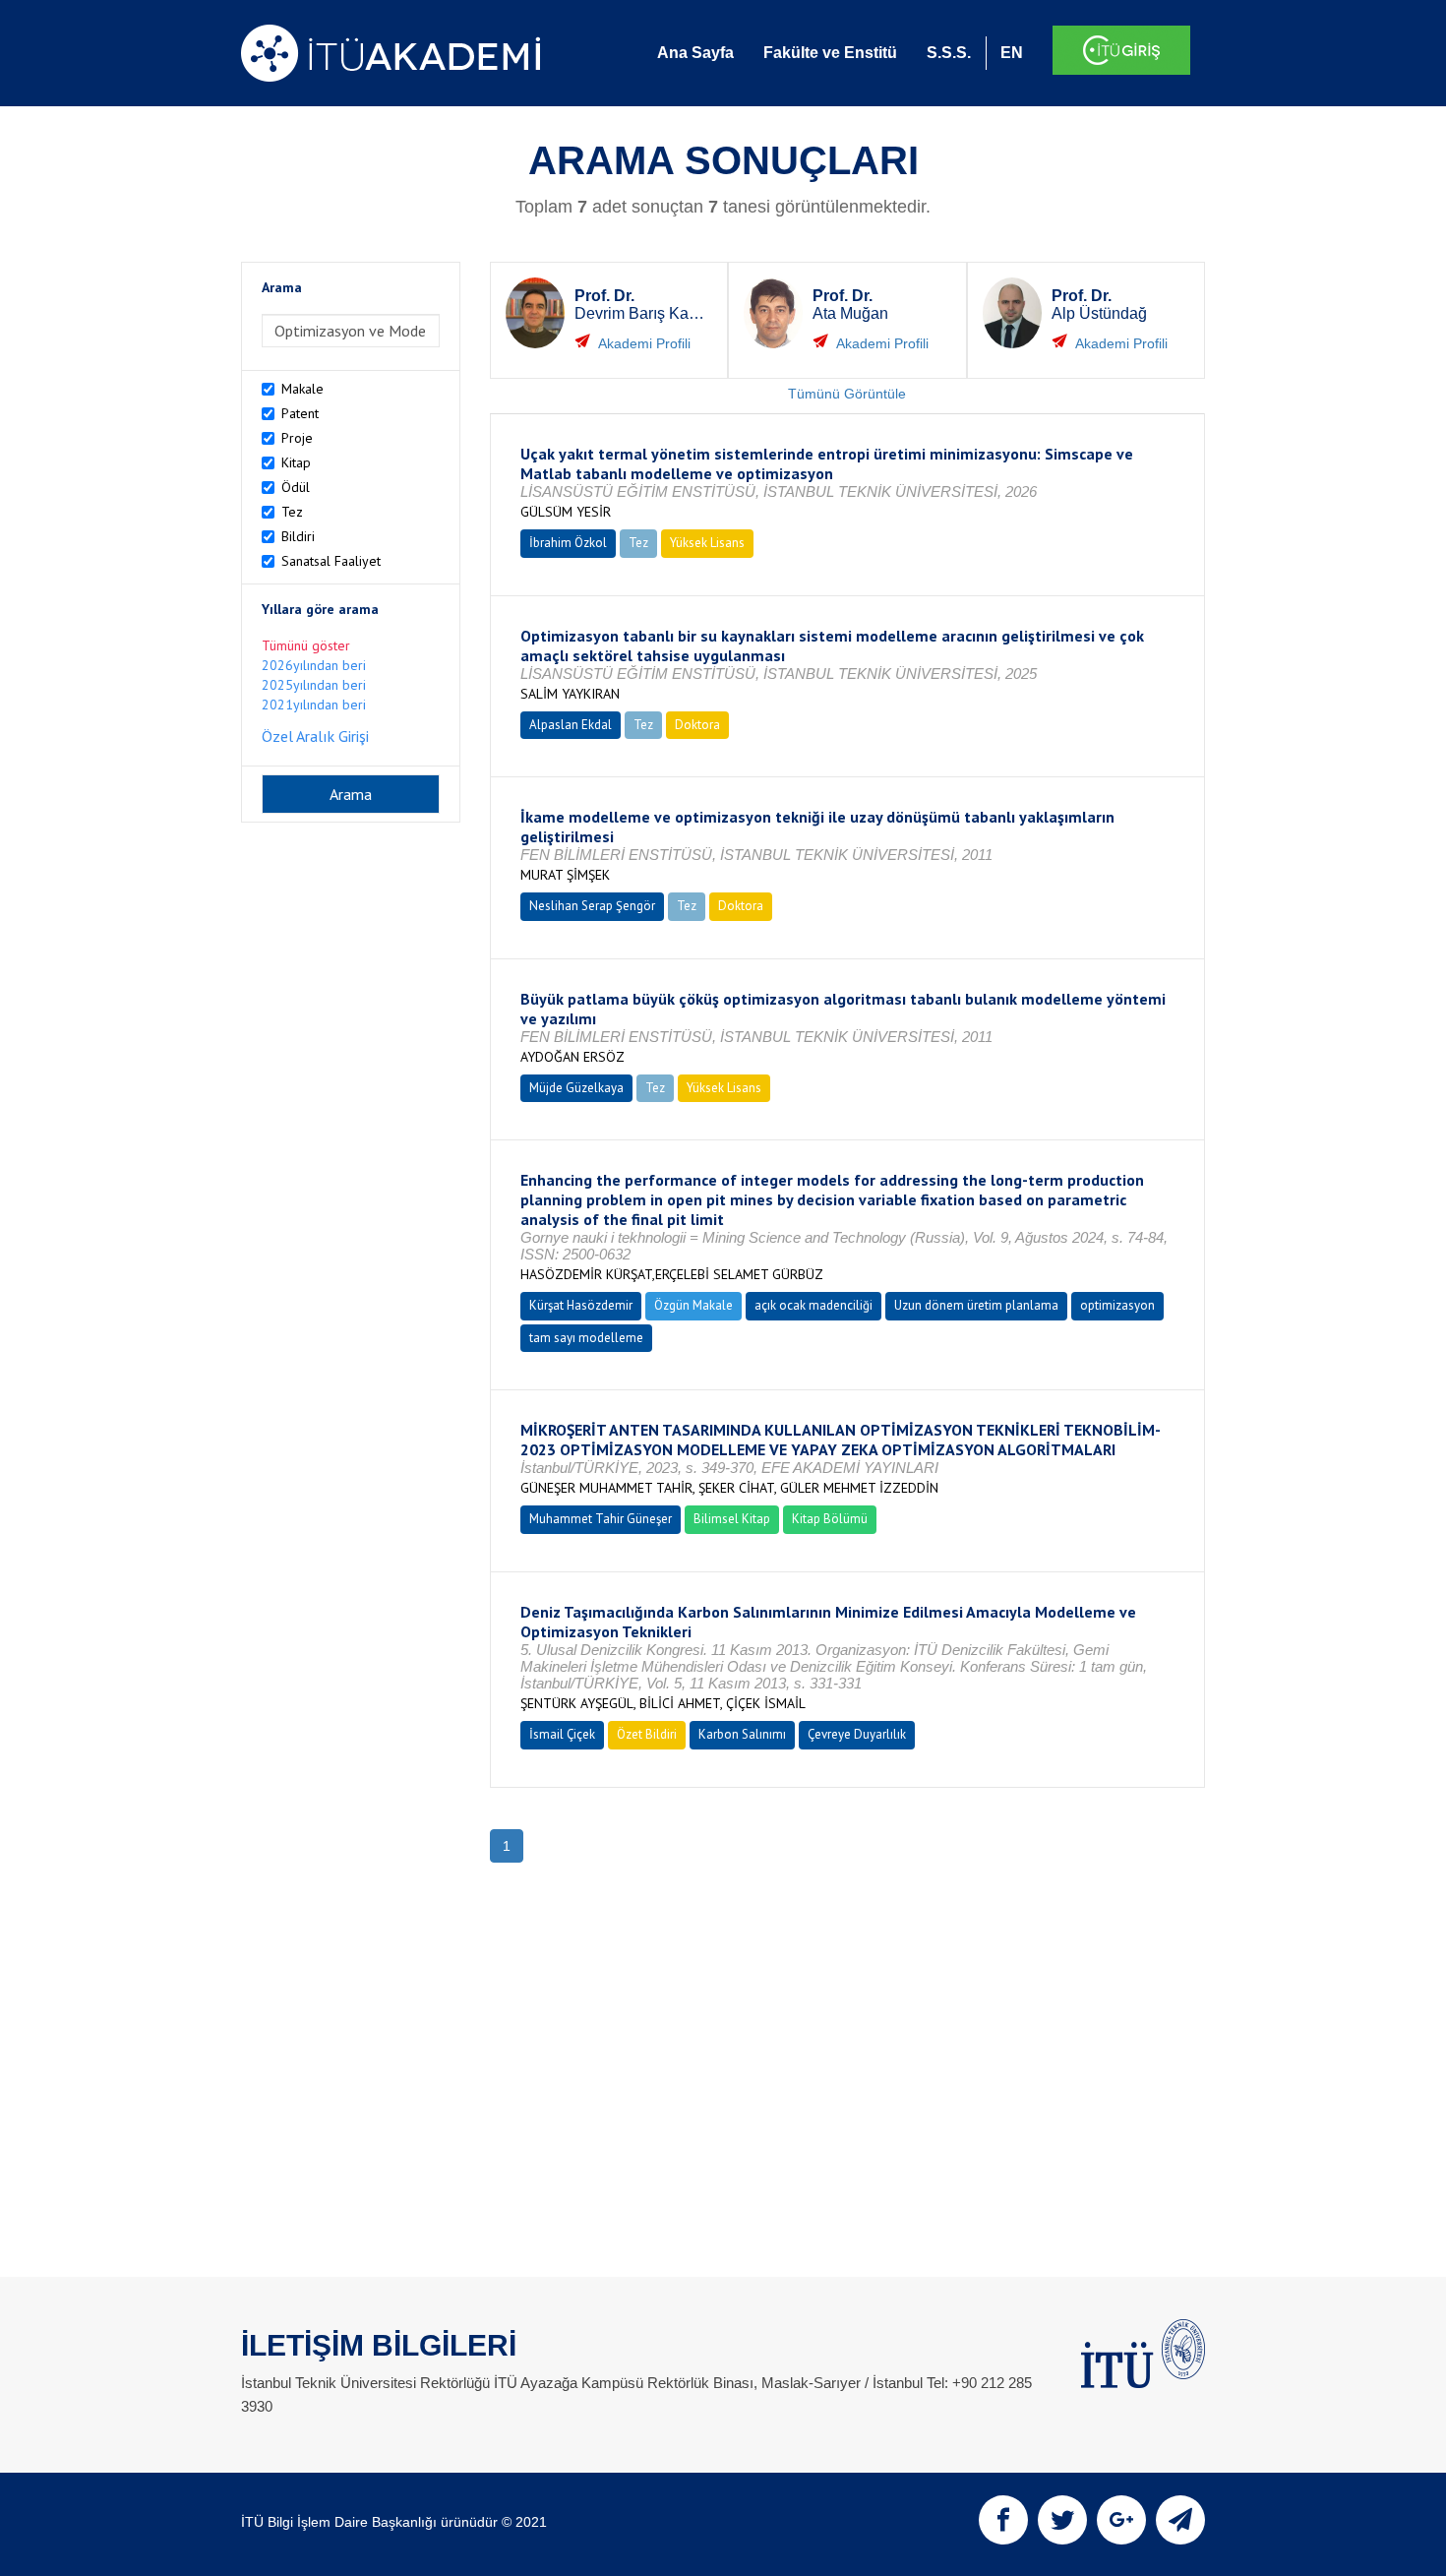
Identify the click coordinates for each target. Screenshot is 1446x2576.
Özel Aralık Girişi (315, 736)
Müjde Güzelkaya (576, 1088)
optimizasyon (1117, 1305)
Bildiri (298, 536)
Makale (302, 389)
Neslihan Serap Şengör (592, 906)
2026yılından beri (314, 665)
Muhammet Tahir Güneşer (601, 1519)
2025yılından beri (314, 685)
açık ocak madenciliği (813, 1305)
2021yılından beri (314, 705)
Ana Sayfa (695, 53)
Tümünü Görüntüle (847, 394)
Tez (292, 512)
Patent (300, 413)
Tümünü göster (306, 645)
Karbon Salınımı (742, 1734)
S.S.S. (949, 53)
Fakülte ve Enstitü (830, 53)
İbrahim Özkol (568, 543)
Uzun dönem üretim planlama (976, 1305)
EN (1012, 53)
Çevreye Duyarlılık (857, 1734)
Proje (297, 438)
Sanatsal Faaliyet (331, 561)
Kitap (296, 462)
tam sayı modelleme (586, 1338)
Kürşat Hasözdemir (581, 1305)
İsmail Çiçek (562, 1734)
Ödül (296, 487)
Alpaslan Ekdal (571, 725)
